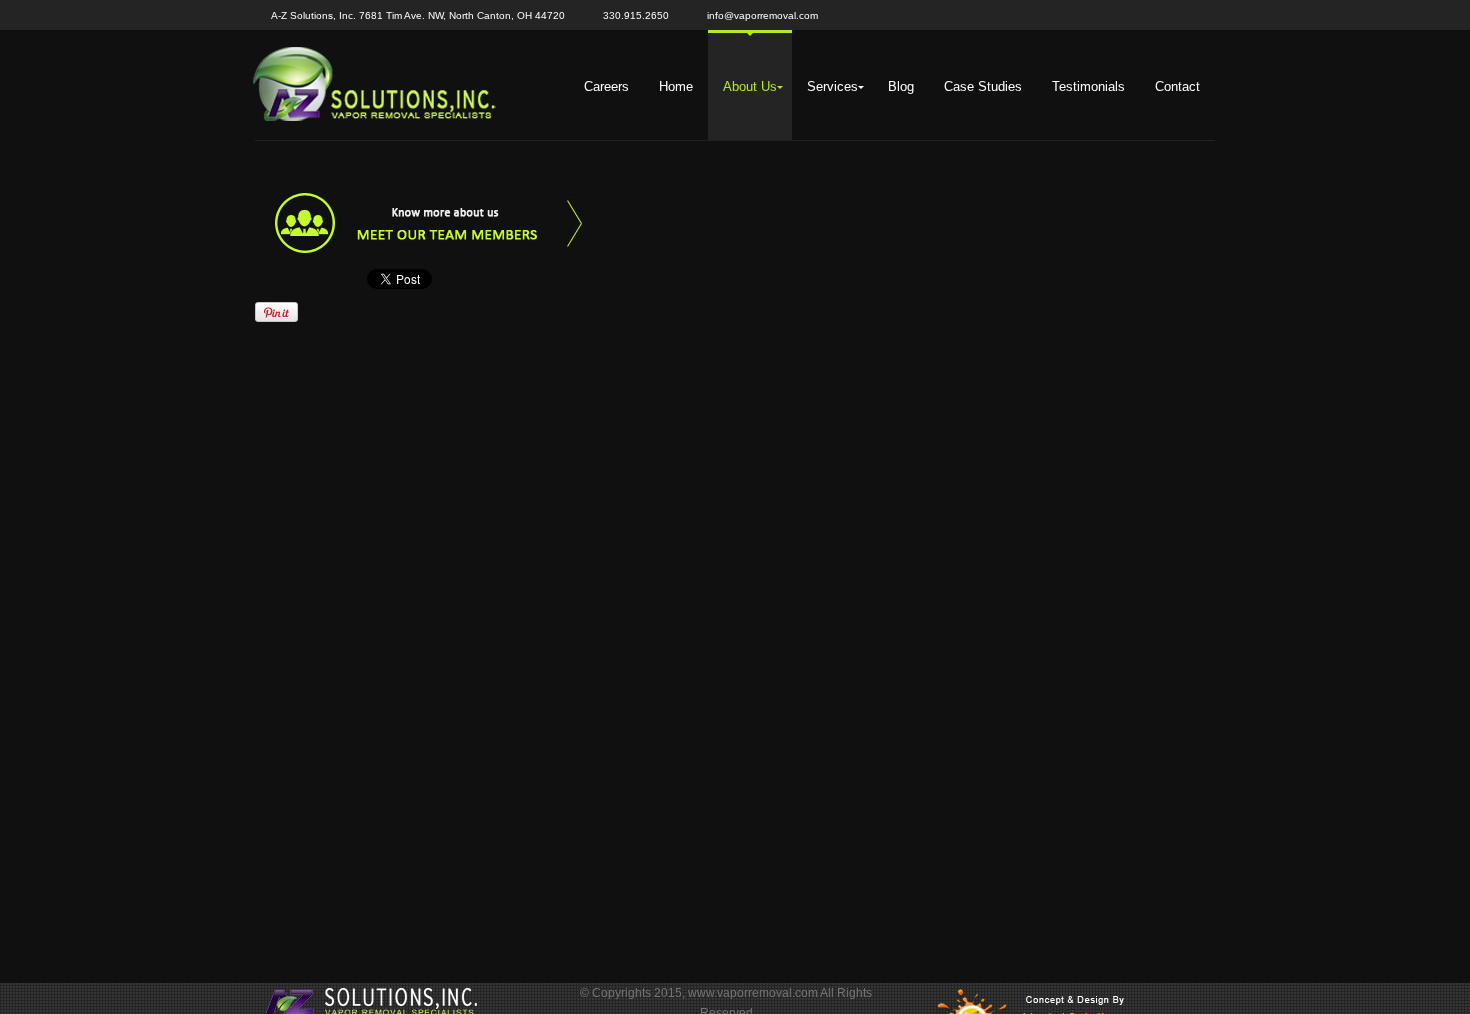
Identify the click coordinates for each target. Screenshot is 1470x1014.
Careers (606, 86)
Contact (1177, 86)
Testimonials (1088, 86)
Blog (901, 86)
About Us (750, 86)
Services (832, 86)
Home (676, 86)
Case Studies (983, 86)
